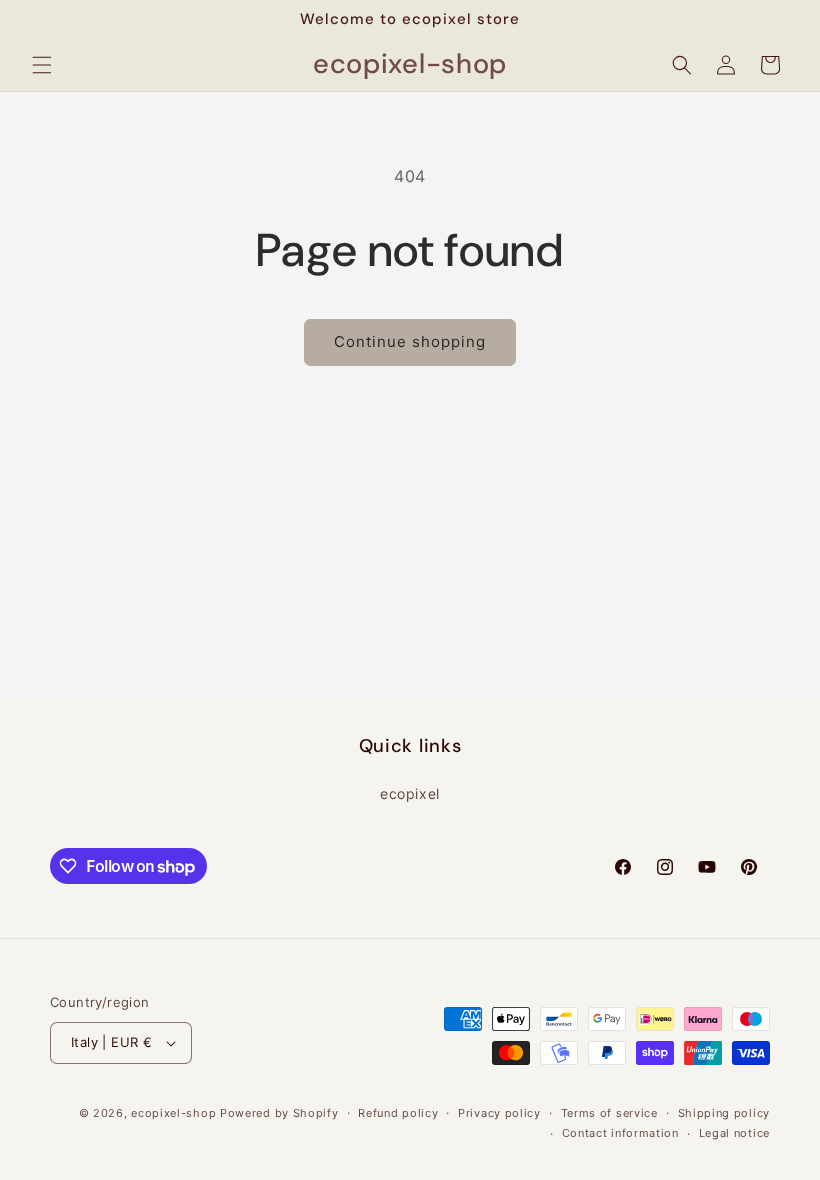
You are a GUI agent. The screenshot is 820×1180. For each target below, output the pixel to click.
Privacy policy (499, 1113)
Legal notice (734, 1133)
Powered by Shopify (279, 1113)
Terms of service (609, 1113)
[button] (42, 65)
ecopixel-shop (173, 1113)
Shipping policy (724, 1113)
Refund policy (398, 1113)
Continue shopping (410, 341)
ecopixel (410, 793)
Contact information (620, 1133)
